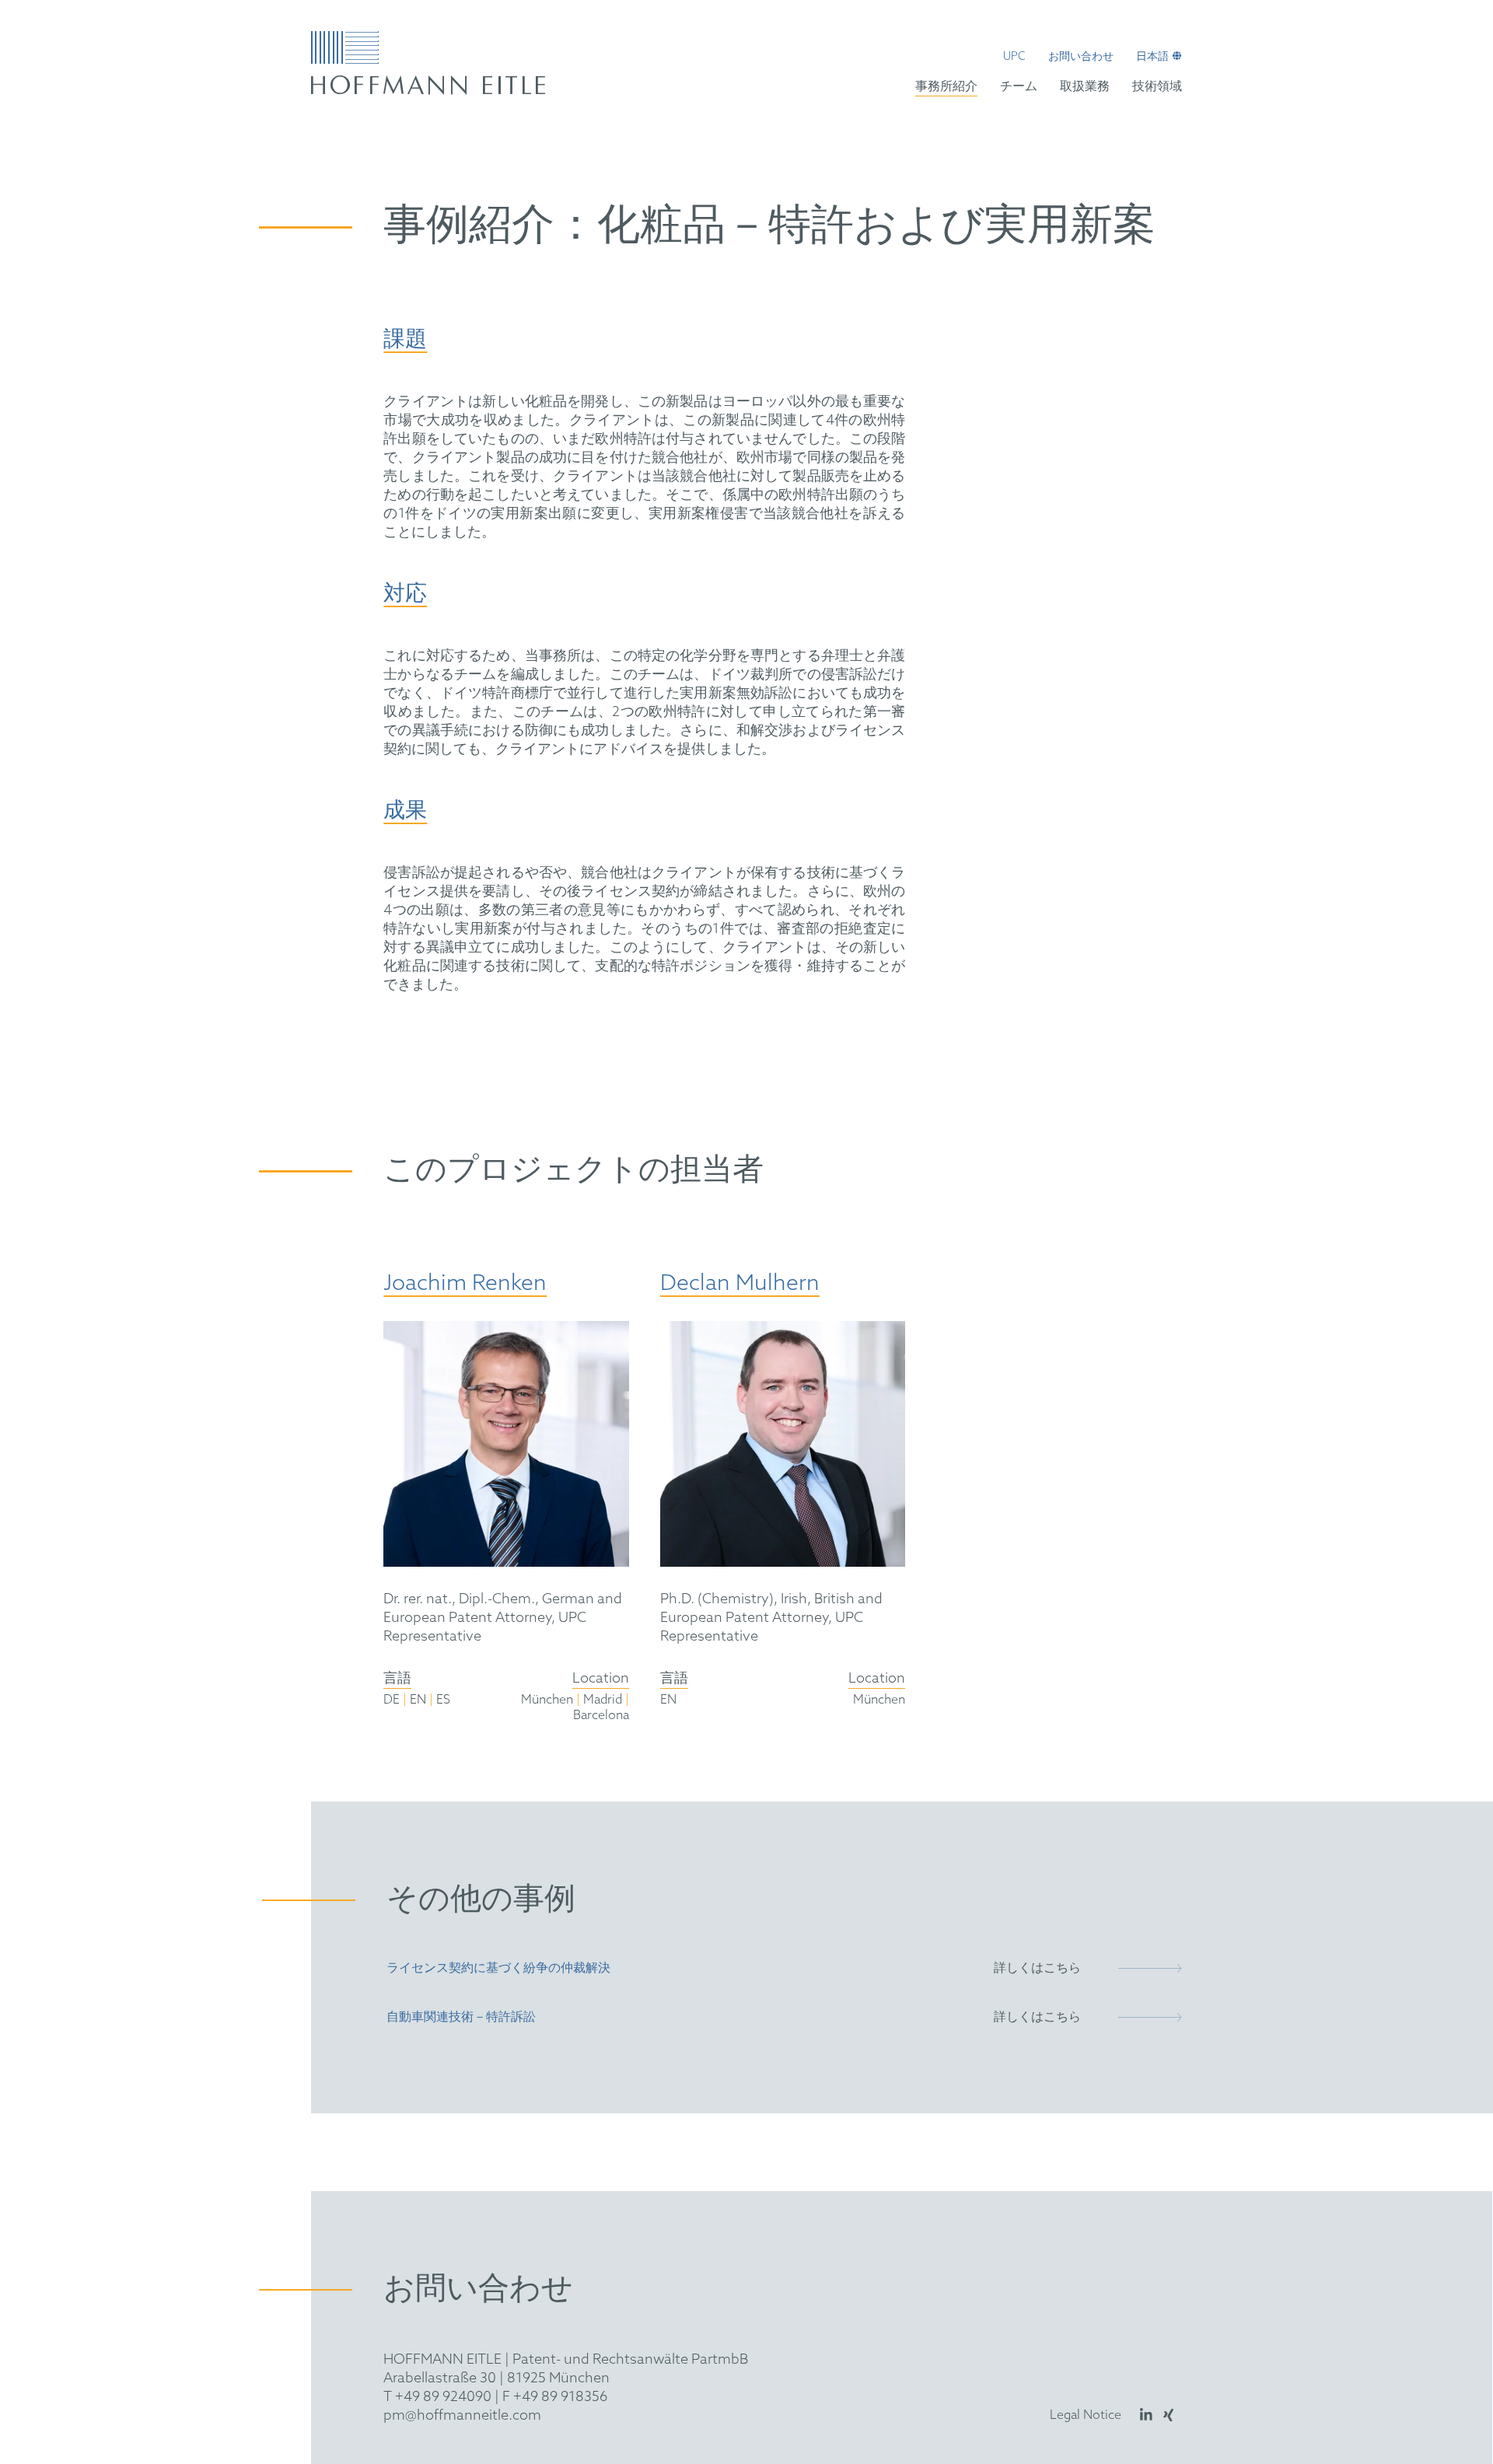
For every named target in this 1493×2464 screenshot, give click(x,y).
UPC (1014, 58)
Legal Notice (1086, 2415)
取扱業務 (1085, 87)
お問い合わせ (1081, 58)
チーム (1019, 87)
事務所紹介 (946, 87)
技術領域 (1157, 87)
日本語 (1152, 58)
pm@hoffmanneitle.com (462, 2416)
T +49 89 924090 (437, 2397)
